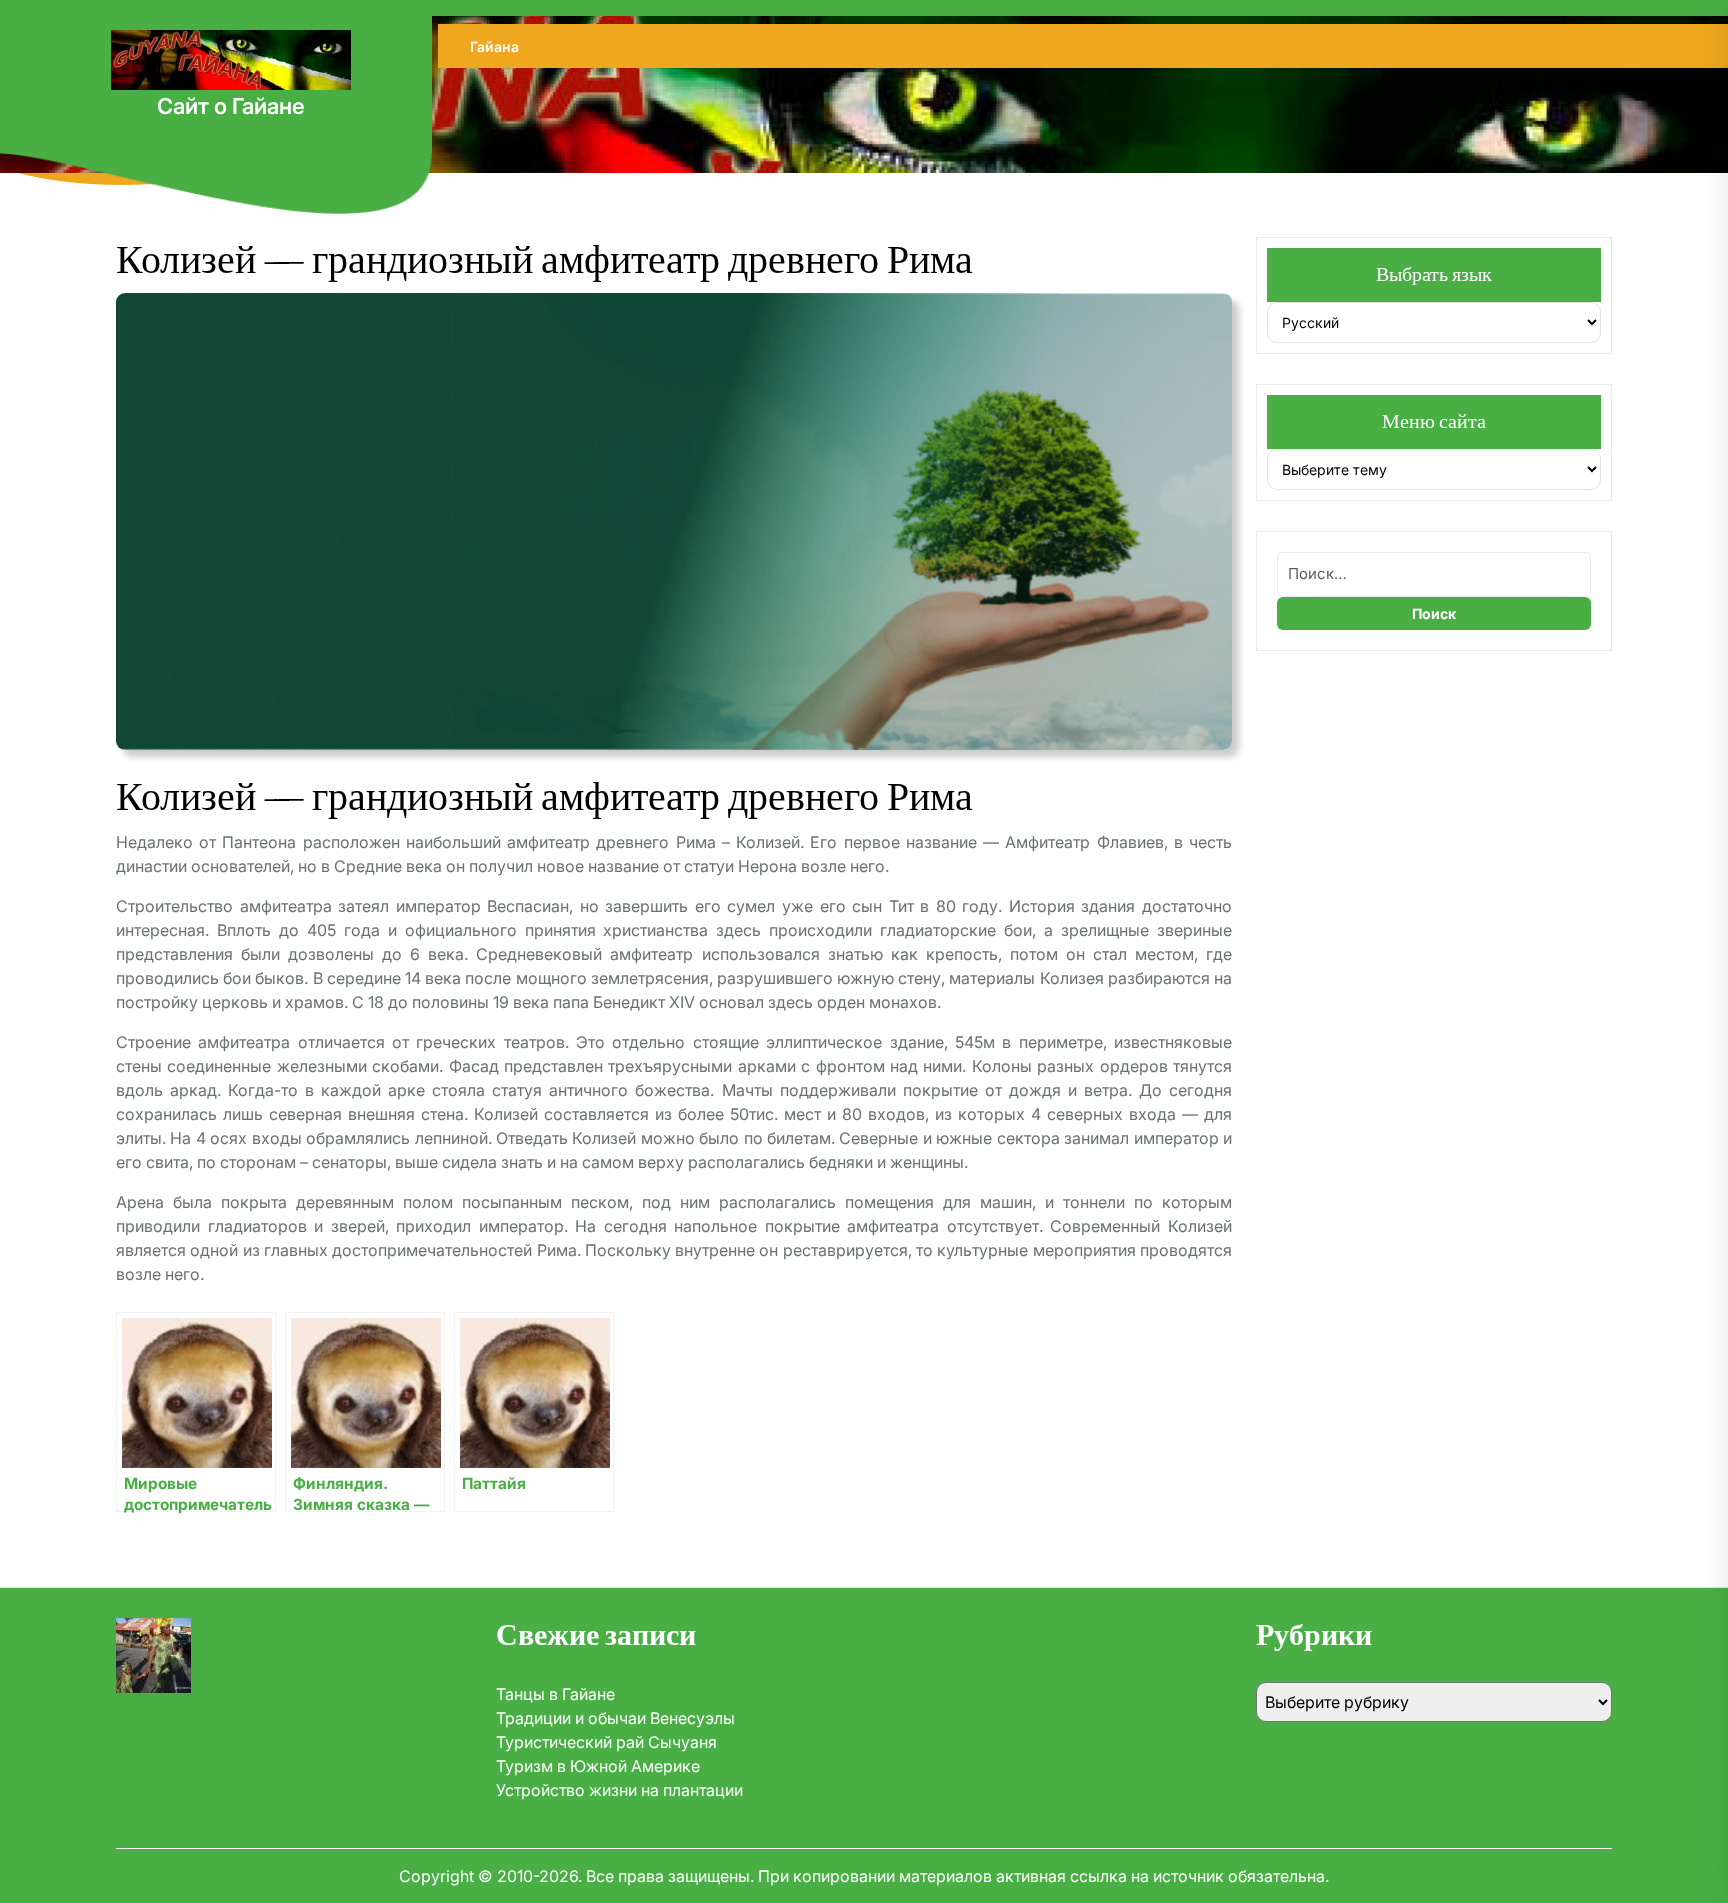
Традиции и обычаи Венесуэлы (615, 1718)
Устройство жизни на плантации (619, 1790)
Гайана (494, 46)
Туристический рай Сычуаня (606, 1742)
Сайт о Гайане (231, 106)
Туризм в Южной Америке (598, 1766)
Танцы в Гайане (555, 1694)
